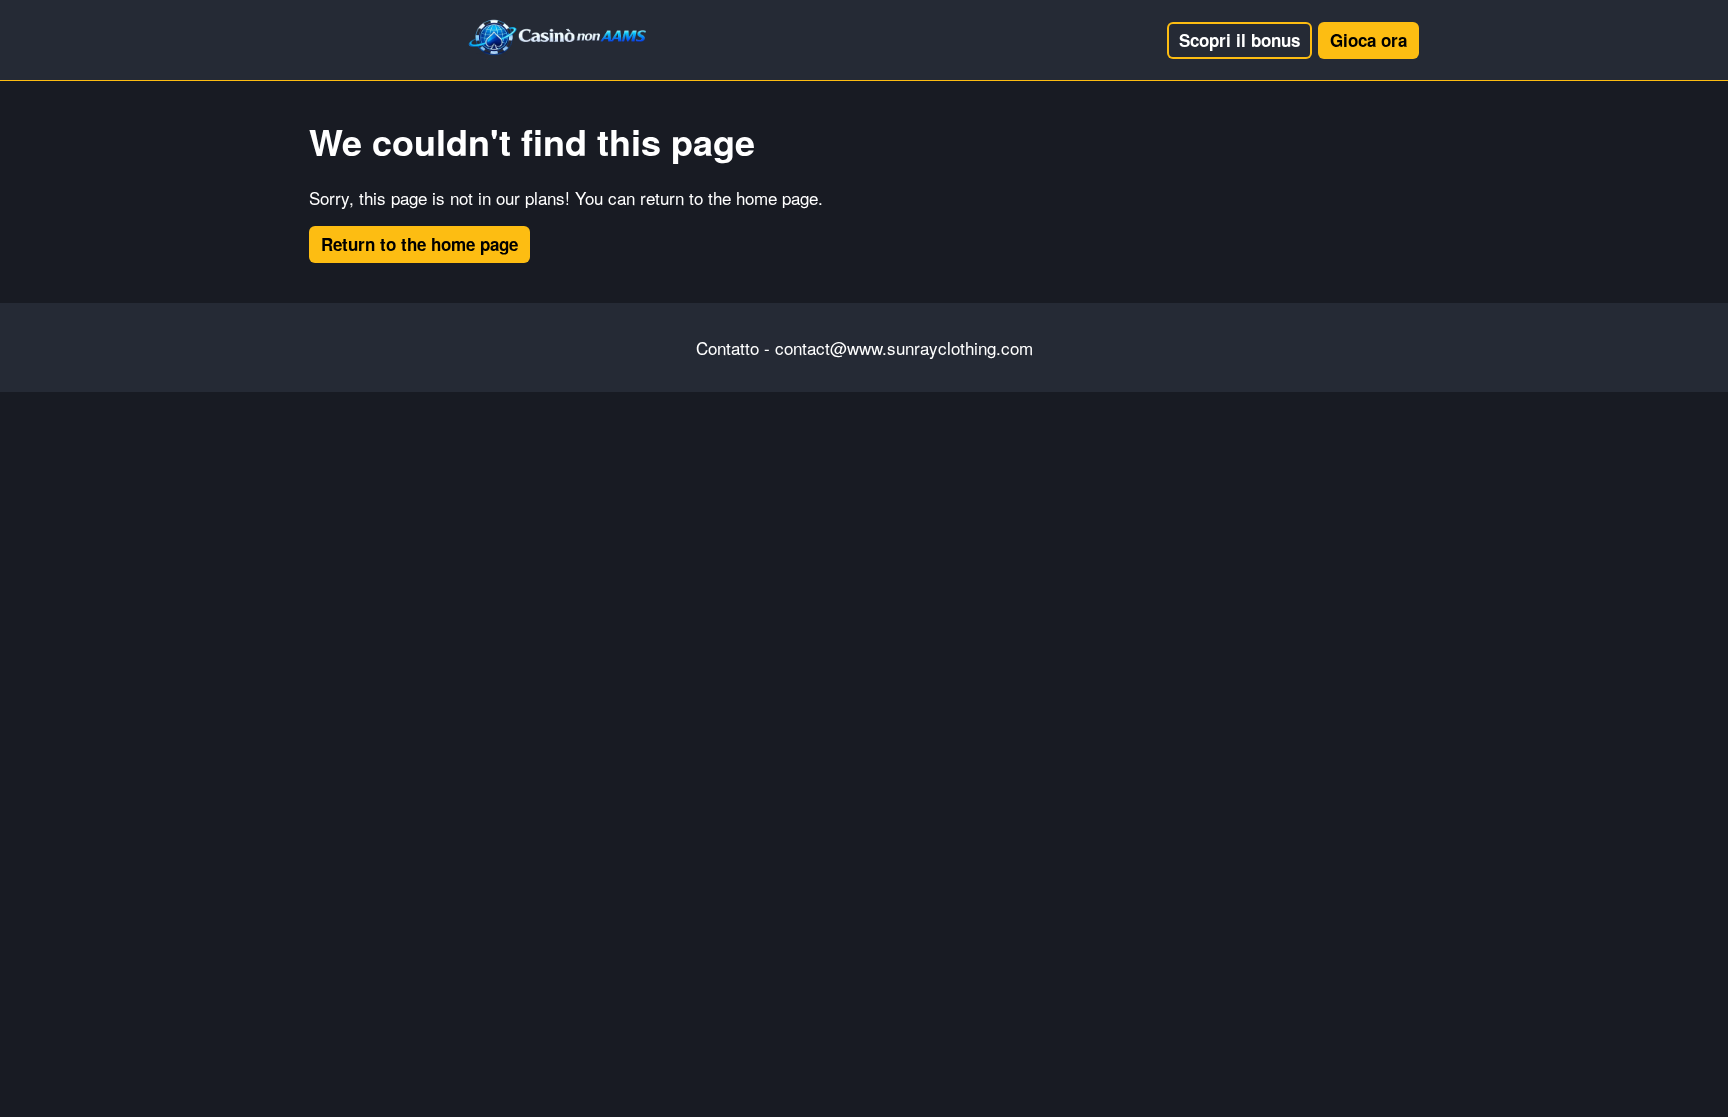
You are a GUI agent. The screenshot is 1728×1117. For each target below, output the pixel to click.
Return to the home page (419, 244)
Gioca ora (1368, 40)
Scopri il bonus (1239, 40)
